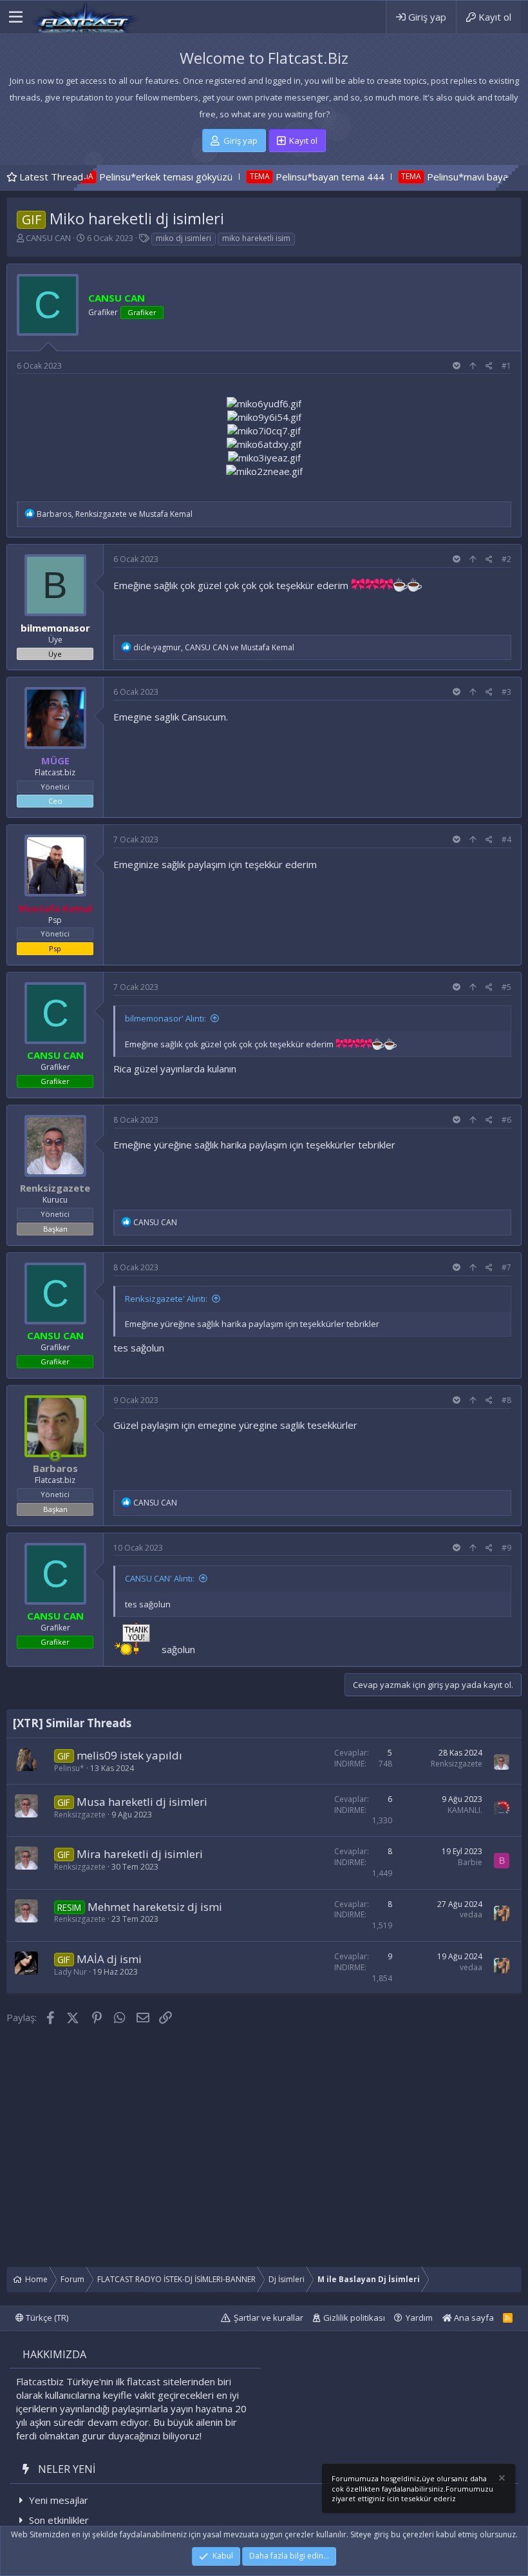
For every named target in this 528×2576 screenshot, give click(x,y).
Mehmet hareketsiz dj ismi (155, 1907)
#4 (506, 839)
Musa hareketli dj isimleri (142, 1802)
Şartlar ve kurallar (269, 2318)
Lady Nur (71, 1972)
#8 (506, 1400)
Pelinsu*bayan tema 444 (262, 177)
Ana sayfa (473, 2318)
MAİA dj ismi (109, 1959)
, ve (115, 514)
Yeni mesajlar (59, 2500)
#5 (506, 987)
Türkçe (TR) (46, 2318)
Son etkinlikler (59, 2520)
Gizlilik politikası (354, 2318)
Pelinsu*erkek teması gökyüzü (98, 177)
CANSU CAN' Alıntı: (160, 1578)
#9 (506, 1548)
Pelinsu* (69, 1768)
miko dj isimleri (184, 238)
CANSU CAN (48, 238)
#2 (506, 559)
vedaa (471, 1914)
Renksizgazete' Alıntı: (166, 1299)
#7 (506, 1267)
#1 (506, 366)
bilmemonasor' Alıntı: (165, 1018)
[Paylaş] (489, 366)
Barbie (470, 1862)
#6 (506, 1120)
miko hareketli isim (256, 238)
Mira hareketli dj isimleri (140, 1854)
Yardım (419, 2318)
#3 (506, 692)
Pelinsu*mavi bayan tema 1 (420, 177)
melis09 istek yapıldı (129, 1755)
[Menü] (16, 17)
